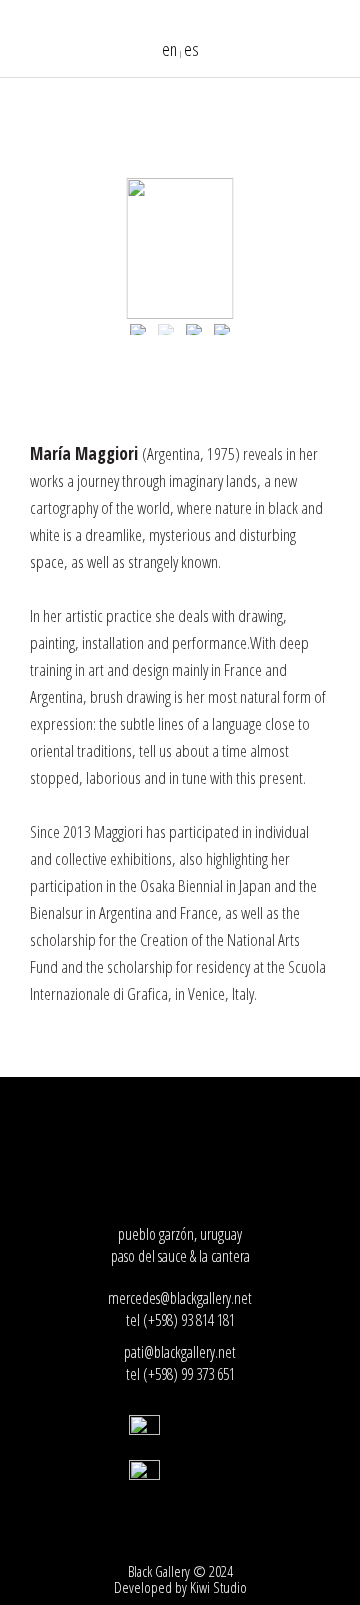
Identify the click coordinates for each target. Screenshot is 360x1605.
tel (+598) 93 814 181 (180, 1320)
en (169, 49)
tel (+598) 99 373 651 (180, 1374)
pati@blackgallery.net (180, 1352)
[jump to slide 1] (138, 330)
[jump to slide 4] (222, 330)
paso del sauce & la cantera (180, 1256)
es (191, 49)
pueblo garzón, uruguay (180, 1234)
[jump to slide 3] (194, 330)
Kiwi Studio (218, 1587)
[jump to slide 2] (166, 330)
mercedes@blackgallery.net (180, 1298)
